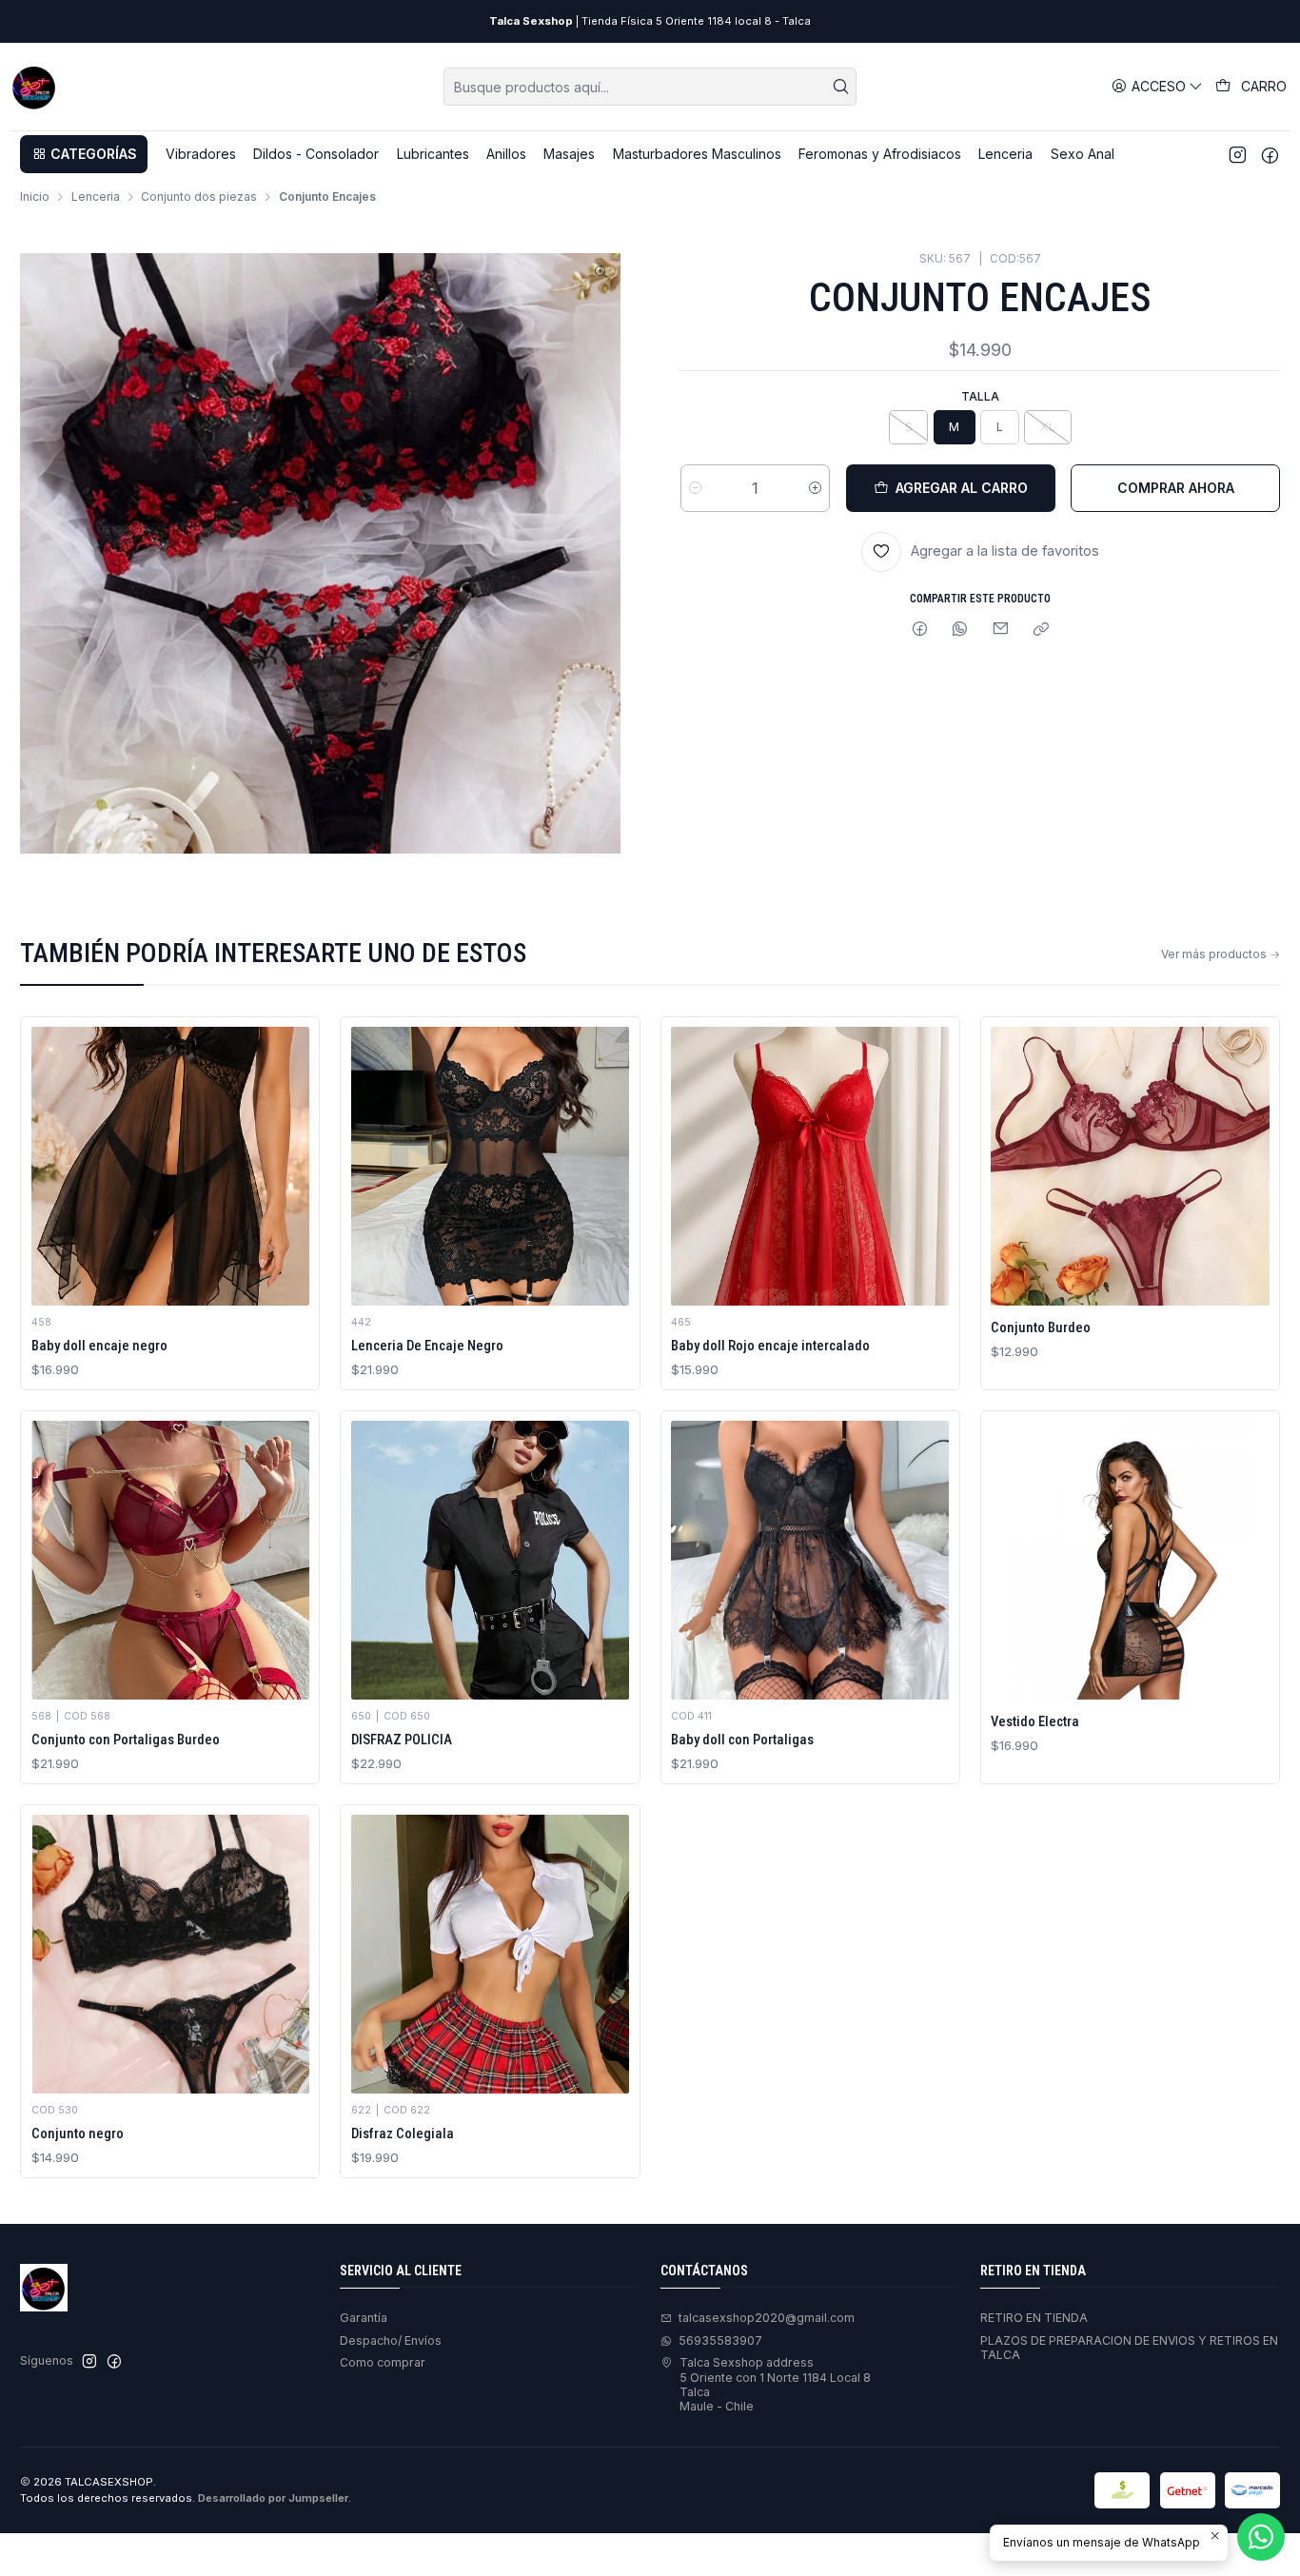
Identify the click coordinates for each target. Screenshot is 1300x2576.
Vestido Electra (1035, 1721)
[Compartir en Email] (1001, 630)
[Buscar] (840, 87)
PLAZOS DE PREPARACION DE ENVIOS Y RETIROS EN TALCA (1129, 2348)
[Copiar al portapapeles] (1041, 630)
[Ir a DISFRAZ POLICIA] (490, 1560)
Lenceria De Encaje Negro (427, 1346)
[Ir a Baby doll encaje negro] (170, 1166)
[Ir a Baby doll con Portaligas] (810, 1560)
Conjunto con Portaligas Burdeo (126, 1740)
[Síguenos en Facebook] (1270, 154)
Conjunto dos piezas (199, 197)
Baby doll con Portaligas (742, 1740)
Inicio (35, 197)
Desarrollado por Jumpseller (273, 2498)
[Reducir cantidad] (695, 488)
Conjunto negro (78, 2134)
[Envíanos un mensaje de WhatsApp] (1261, 2537)
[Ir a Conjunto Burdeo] (1130, 1166)
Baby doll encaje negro (99, 1346)
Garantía (364, 2318)
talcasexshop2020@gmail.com (767, 2318)
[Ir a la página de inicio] (34, 87)
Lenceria (96, 197)
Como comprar (383, 2362)
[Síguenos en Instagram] (1238, 154)
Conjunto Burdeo (1041, 1327)
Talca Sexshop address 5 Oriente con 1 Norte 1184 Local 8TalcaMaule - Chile (775, 2384)
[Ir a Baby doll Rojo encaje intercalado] (810, 1166)
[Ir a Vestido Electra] (1130, 1560)
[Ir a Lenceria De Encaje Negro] (490, 1166)
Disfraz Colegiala (403, 2134)
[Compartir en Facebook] (920, 630)
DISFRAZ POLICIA (402, 1740)
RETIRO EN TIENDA (1034, 2318)
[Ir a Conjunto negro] (170, 1954)
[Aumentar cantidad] (815, 488)
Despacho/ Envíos (391, 2340)
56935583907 (720, 2340)
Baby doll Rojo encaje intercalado (770, 1346)
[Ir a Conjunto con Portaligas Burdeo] (170, 1560)
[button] (84, 154)
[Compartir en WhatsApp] (960, 630)
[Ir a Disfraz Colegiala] (490, 1954)
